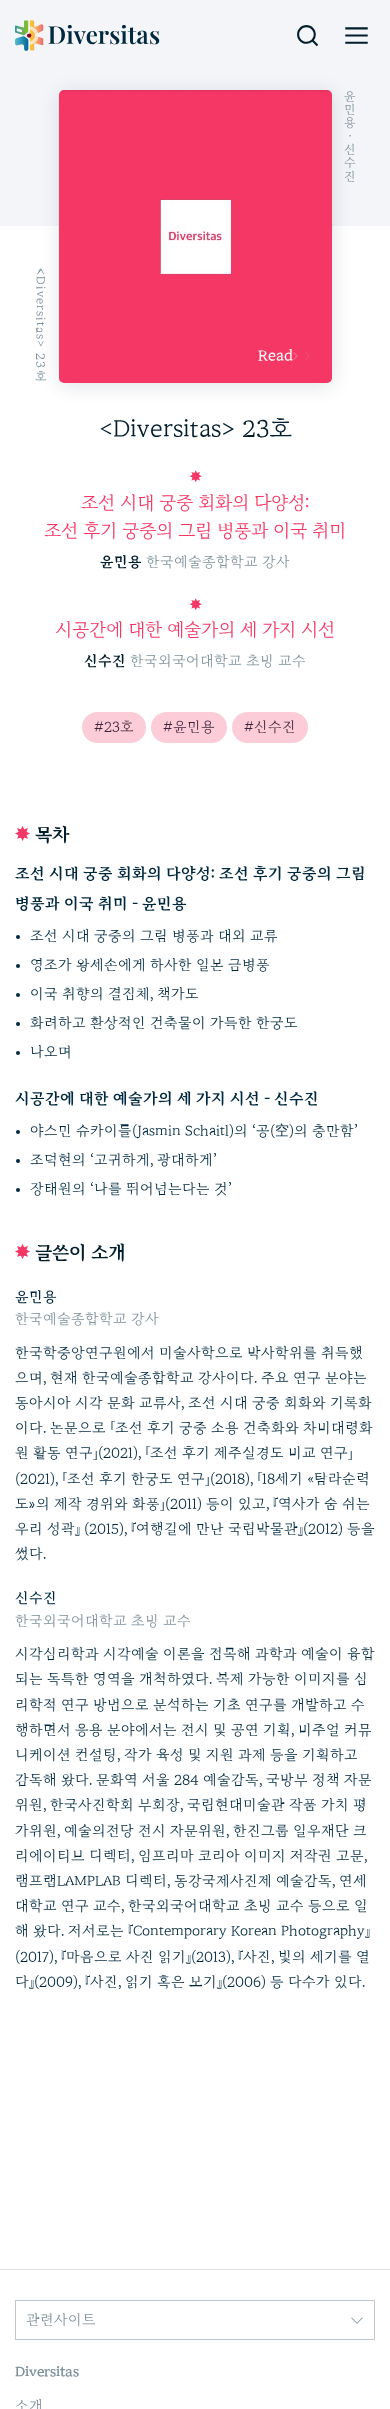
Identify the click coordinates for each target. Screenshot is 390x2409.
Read (275, 355)
